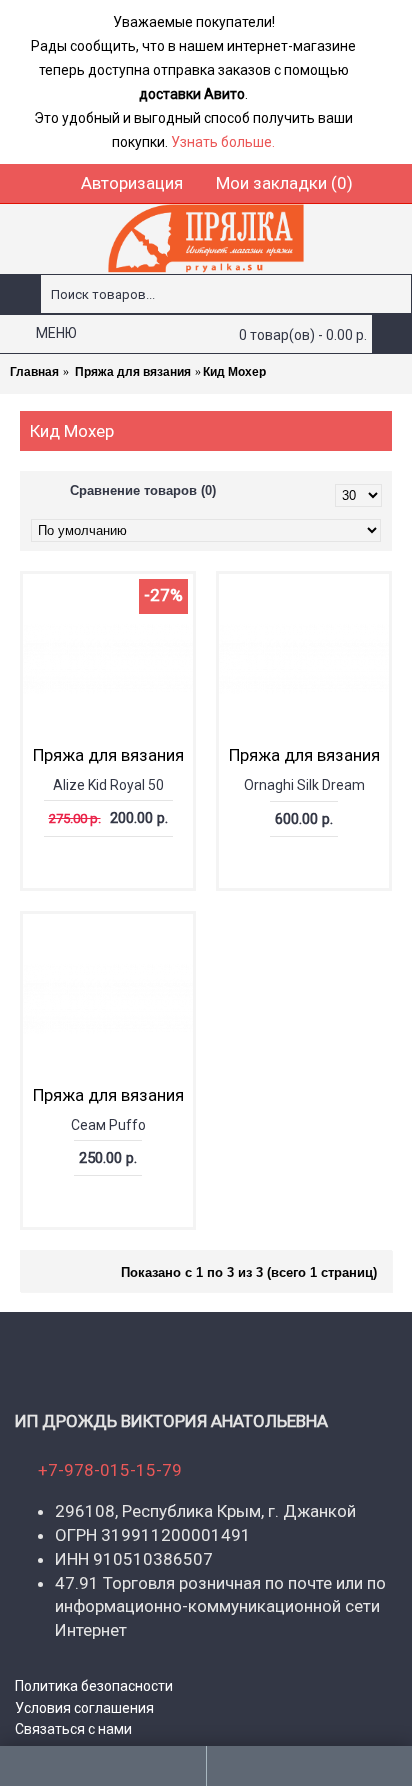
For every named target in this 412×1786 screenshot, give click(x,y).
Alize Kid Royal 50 (108, 785)
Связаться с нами (73, 1729)
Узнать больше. (223, 142)
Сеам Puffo (108, 1125)
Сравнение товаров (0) (143, 490)
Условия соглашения (84, 1708)
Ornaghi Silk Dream (304, 785)
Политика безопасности (94, 1686)
